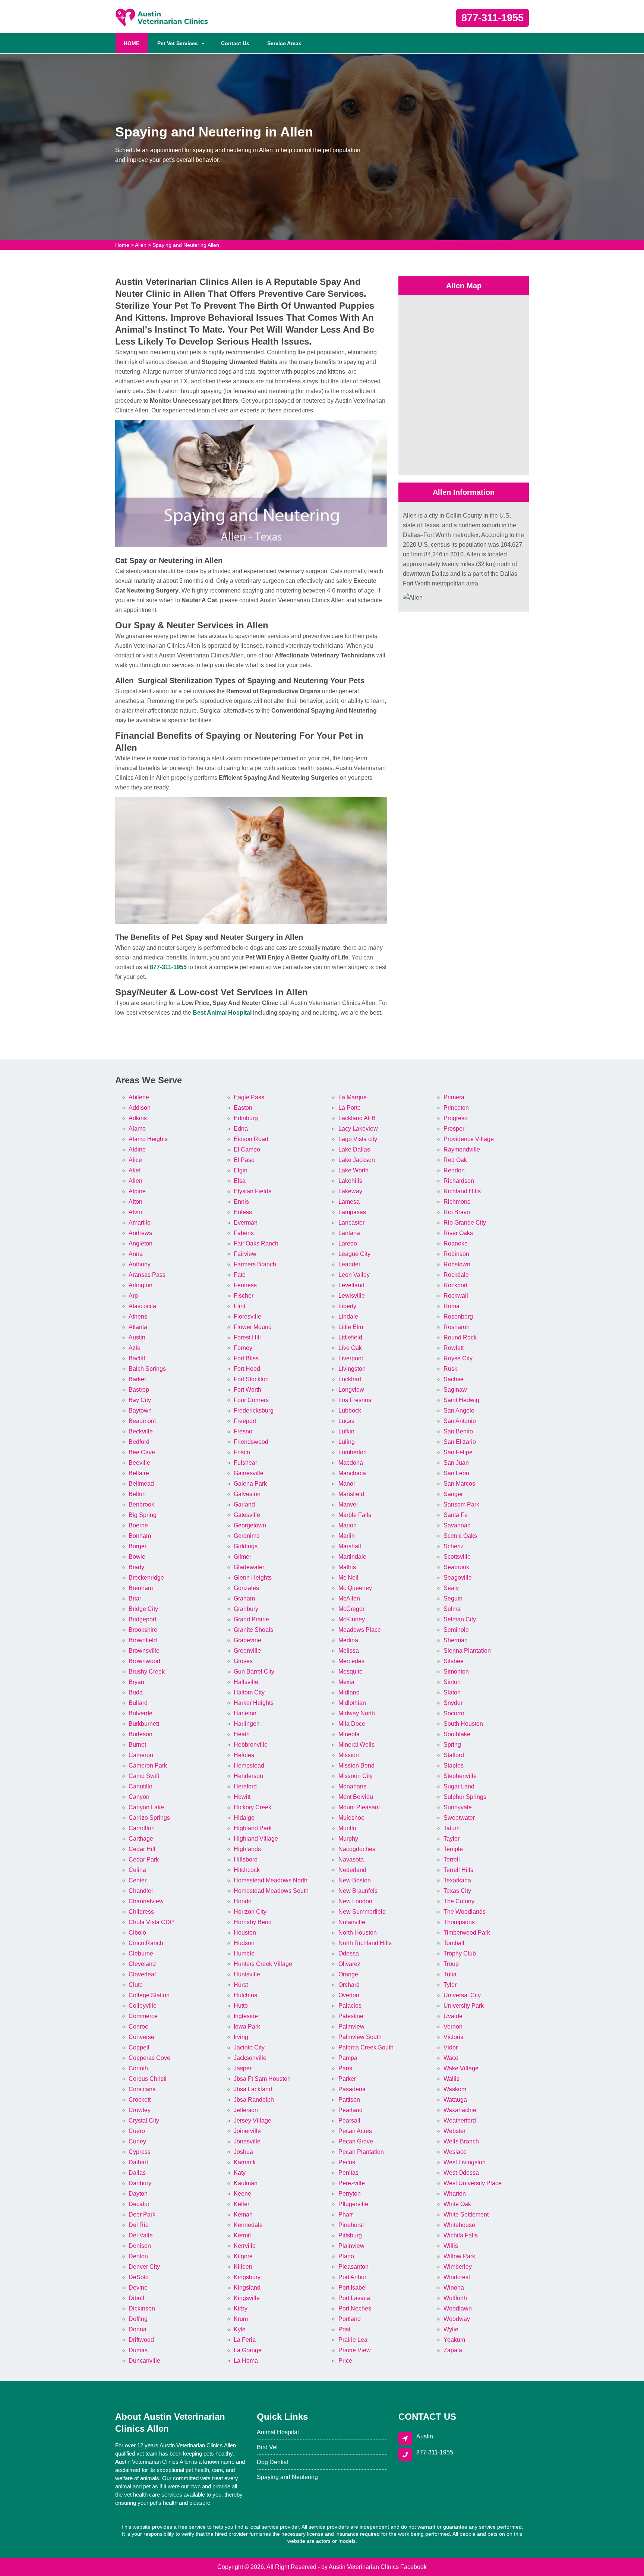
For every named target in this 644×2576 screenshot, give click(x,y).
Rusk (450, 1369)
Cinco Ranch (146, 1943)
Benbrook (141, 1504)
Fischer (244, 1296)
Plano (346, 2256)
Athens (138, 1317)
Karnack (245, 2162)
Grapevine (247, 1640)
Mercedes (351, 1661)
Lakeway (350, 1191)
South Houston (463, 1724)
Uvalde (453, 2016)
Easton (243, 1108)
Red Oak (455, 1160)
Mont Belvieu (356, 1797)
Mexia (346, 1682)
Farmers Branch (255, 1264)
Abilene (139, 1097)
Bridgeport (142, 1619)
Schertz (454, 1546)
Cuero (137, 2131)
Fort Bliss (246, 1358)
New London (355, 1901)
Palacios (350, 2006)
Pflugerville (353, 2204)
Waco (451, 2058)
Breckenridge (146, 1578)
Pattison (349, 2100)
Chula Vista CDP (151, 1922)
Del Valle (141, 2235)
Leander (349, 1264)
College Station (149, 1995)
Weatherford (460, 2121)
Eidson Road (251, 1139)
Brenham (141, 1588)
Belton (137, 1494)
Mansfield (351, 1494)
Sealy (451, 1588)
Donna (138, 2329)
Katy (240, 2173)
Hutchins (245, 1995)
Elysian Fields (252, 1191)
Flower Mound (253, 1327)
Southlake (457, 1734)
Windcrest (457, 2277)
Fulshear (245, 1463)
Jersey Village (252, 2121)
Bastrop (139, 1390)
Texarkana (457, 1880)
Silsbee (454, 1661)
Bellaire (139, 1473)
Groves (243, 1661)
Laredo (348, 1243)
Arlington (141, 1285)
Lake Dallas (354, 1149)
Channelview (146, 1901)
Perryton (350, 2194)
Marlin (347, 1536)
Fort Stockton (251, 1379)
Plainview (351, 2246)
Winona (454, 2288)
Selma (452, 1609)
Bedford (139, 1442)
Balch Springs (147, 1369)
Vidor (451, 2047)
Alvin (135, 1212)
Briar (135, 1598)
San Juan (456, 1463)
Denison (140, 2246)
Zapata (453, 2350)
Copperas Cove (149, 2058)
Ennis (241, 1202)
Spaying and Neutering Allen (186, 245)
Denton (138, 2256)
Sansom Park (461, 1504)
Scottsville (457, 1557)
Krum (241, 2319)
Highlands (247, 1849)
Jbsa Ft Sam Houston (262, 2079)
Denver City (144, 2267)
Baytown (140, 1410)
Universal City (462, 1995)
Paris (345, 2068)
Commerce (143, 2016)
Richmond (457, 1202)
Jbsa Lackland (253, 2089)
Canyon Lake (146, 1807)
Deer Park (142, 2214)
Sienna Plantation (467, 1651)
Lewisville (352, 1296)
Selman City (460, 1619)
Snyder (453, 1703)
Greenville (247, 1651)
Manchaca (352, 1473)
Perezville (352, 2183)
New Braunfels (358, 1891)
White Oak (457, 2204)
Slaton (452, 1692)
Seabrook (456, 1567)
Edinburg (246, 1118)
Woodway (457, 2319)
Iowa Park (247, 2027)
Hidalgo (244, 1818)
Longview (351, 1390)
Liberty (347, 1306)
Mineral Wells (356, 1745)
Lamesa (349, 1202)
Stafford (454, 1755)
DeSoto (139, 2277)
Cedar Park (144, 1859)
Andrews (140, 1233)
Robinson (456, 1254)
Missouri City (356, 1776)
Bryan (136, 1682)
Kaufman (246, 2183)
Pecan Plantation (361, 2152)
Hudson (244, 1943)
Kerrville (245, 2246)
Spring (452, 1745)
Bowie (137, 1557)
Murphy (348, 1839)
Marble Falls (355, 1515)
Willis (451, 2246)
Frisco (242, 1452)
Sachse (454, 1379)
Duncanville (144, 2361)
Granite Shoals (253, 1630)
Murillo (347, 1828)
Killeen (243, 2267)
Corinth (138, 2068)
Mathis (347, 1567)
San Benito (458, 1431)
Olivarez (349, 1964)
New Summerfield (362, 1912)
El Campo (247, 1149)
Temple (453, 1849)
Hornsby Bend (253, 1922)
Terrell (452, 1859)
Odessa (349, 1953)
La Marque (353, 1097)
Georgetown (250, 1525)
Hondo (243, 1901)
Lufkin (346, 1431)
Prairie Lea (353, 2340)
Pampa (348, 2058)
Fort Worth (247, 1390)
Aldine (137, 1149)
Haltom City (249, 1692)
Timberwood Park (467, 1933)
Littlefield (350, 1337)
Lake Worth (353, 1170)
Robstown (457, 1264)
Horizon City (250, 1912)
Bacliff (137, 1358)
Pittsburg (350, 2235)
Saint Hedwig (461, 1400)
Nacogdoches (357, 1849)
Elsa (240, 1181)
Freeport (245, 1421)
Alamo (137, 1129)
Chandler (141, 1891)
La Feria (245, 2340)
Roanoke (456, 1243)
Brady (136, 1567)
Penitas (348, 2173)
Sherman (456, 1640)
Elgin (241, 1170)
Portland (350, 2319)
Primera (454, 1097)
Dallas (137, 2173)
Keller (241, 2204)
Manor (347, 1484)
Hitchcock (247, 1870)
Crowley (140, 2110)
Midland (349, 1692)
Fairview (245, 1254)
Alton (135, 1202)
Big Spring (143, 1515)
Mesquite (351, 1672)
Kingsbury (247, 2277)
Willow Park (459, 2256)
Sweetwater (459, 1818)
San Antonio (460, 1421)
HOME (136, 43)
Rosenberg (458, 1317)
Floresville (247, 1317)
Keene (242, 2194)
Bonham (140, 1536)
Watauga (455, 2100)
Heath (242, 1734)
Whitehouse (459, 2225)
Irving (241, 2037)
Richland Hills (462, 1191)
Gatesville (247, 1515)
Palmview (351, 2027)
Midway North (357, 1713)
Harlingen (247, 1724)
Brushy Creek (147, 1672)
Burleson (141, 1734)
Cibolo (137, 1933)
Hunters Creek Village (263, 1964)
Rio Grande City (465, 1223)
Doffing (138, 2319)
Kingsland (247, 2288)
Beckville (141, 1431)
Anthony (140, 1264)
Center (138, 1880)
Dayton (138, 2194)
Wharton (455, 2194)
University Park (464, 2006)
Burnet (137, 1745)
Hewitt (242, 1797)
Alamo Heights (148, 1139)
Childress (141, 1912)
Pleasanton (353, 2267)
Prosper (454, 1129)
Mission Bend (356, 1765)
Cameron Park (148, 1765)
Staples (454, 1765)
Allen (141, 245)
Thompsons (459, 1922)
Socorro (454, 1713)
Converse (141, 2037)
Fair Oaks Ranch (256, 1243)
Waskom (455, 2089)
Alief (135, 1170)
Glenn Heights (253, 1578)
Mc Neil (348, 1578)
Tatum (452, 1828)
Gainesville (249, 1473)
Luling (347, 1442)
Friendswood (251, 1442)
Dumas (138, 2350)
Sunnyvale (458, 1807)
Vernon (453, 2027)
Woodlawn (458, 2308)
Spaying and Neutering (287, 2477)
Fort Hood (247, 1369)
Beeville (139, 1463)
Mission (349, 1755)
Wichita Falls (461, 2235)
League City (354, 1254)
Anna (136, 1254)
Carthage (141, 1839)
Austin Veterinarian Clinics (364, 2567)
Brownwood (144, 1661)
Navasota (351, 1859)
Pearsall (349, 2121)
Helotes (244, 1755)
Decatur (139, 2204)
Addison (140, 1108)
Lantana (349, 1233)
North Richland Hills (365, 1943)
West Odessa (461, 2173)
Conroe (138, 2027)
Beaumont (142, 1421)
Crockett (140, 2100)
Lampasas (352, 1212)
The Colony (459, 1901)
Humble (244, 1953)
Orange (348, 1974)
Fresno (243, 1431)
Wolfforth (455, 2298)
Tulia (450, 1974)
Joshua (243, 2152)
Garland (244, 1504)
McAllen (349, 1598)
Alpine (137, 1191)
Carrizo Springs (149, 1818)
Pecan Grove (356, 2141)
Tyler (450, 1985)
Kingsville (247, 2298)
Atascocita (142, 1306)
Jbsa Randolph (254, 2100)
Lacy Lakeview (358, 1129)
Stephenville (460, 1776)
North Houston (358, 1933)
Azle (135, 1348)
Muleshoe (351, 1818)
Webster (454, 2131)
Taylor (452, 1839)
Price (345, 2361)
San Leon (456, 1473)
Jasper (243, 2068)
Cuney (137, 2141)
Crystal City (144, 2121)
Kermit (242, 2235)
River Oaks (458, 1233)
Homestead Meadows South (271, 1891)
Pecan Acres (355, 2131)
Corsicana (142, 2089)
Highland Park (253, 1828)
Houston (245, 1933)
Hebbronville (251, 1745)
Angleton (141, 1243)
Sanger (453, 1494)
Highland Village (256, 1839)
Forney (243, 1348)
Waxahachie (460, 2110)
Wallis (452, 2079)
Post (344, 2329)
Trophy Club (460, 1953)
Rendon (454, 1170)
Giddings (246, 1546)
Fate (240, 1275)
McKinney (352, 1619)
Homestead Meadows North (271, 1880)
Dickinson (142, 2308)
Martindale (352, 1557)
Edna (241, 1129)
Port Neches (355, 2308)
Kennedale (248, 2225)
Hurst (241, 1985)
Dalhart (138, 2162)
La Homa (246, 2361)
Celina (137, 1870)
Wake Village (461, 2068)
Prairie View (355, 2350)
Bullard (138, 1703)
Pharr (346, 2214)
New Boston (355, 1880)
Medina (348, 1640)
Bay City (140, 1400)
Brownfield (143, 1640)
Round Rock (460, 1337)
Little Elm (351, 1327)
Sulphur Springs (465, 1797)
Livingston (352, 1369)
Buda (136, 1692)
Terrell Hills (458, 1870)
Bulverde (141, 1713)
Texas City (457, 1891)
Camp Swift (144, 1776)
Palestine (351, 2016)
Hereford (245, 1786)
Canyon (139, 1797)
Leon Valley (354, 1275)
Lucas (346, 1421)
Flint (239, 1306)
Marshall (350, 1546)
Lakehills (350, 1181)
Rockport (455, 1285)
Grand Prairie (251, 1619)
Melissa (349, 1651)
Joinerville (247, 2131)
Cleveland (142, 1964)
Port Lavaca (354, 2298)
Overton (349, 1995)
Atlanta (138, 1327)
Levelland (351, 1285)
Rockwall (456, 1296)
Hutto (241, 2006)
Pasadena (352, 2089)
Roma (452, 1306)
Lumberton (353, 1452)
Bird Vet (267, 2447)
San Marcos (459, 1484)
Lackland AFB (357, 1118)
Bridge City (143, 1609)
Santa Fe (456, 1515)
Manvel (348, 1504)
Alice (135, 1160)
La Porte (350, 1108)
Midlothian (352, 1703)
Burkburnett (144, 1724)
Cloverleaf (142, 1974)
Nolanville (352, 1922)
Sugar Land (459, 1786)
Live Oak (350, 1348)
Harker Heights (254, 1703)
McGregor (351, 1609)
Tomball (454, 1943)
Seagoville (458, 1578)
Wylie (451, 2329)
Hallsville (246, 1682)
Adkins (138, 1118)
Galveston (247, 1494)
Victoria (454, 2037)
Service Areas (284, 43)
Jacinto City (249, 2047)
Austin (137, 1337)
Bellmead (141, 1484)
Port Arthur (352, 2277)
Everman (246, 1223)
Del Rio (139, 2225)
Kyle (240, 2329)
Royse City (458, 1358)
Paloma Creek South (366, 2047)
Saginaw (455, 1390)
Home (122, 245)
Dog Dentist (272, 2462)
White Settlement (466, 2214)
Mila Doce (352, 1724)
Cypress (140, 2152)
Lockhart (350, 1379)
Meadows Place (360, 1630)
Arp (133, 1296)
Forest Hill (247, 1337)
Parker (347, 2079)
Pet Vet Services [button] (178, 43)
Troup (451, 1964)
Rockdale (456, 1275)
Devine (138, 2288)
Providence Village (469, 1139)
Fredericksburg (254, 1410)
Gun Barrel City (254, 1672)
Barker (137, 1379)
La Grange (248, 2350)
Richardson (459, 1181)
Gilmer (242, 1557)
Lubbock (350, 1410)
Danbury (140, 2183)
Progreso (456, 1118)
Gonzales (246, 1588)
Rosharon (457, 1327)
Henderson (248, 1776)
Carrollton (142, 1828)
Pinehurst (351, 2225)
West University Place (473, 2183)
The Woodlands (465, 1912)
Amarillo (140, 1223)
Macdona (351, 1463)
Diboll (136, 2298)
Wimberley (458, 2267)
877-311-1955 (493, 18)
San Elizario (460, 1442)
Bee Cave (142, 1452)
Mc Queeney (355, 1588)
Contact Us (235, 43)
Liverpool (351, 1358)
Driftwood (141, 2340)
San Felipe (458, 1452)
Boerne (138, 1525)
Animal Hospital (278, 2432)
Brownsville (144, 1651)
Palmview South (360, 2037)
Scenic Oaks (460, 1536)
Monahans (352, 1786)
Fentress (245, 1285)
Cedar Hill (142, 1849)
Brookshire (143, 1630)
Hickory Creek (252, 1807)
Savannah (457, 1525)
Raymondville (462, 1149)
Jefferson (246, 2110)
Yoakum (454, 2340)
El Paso (244, 1160)
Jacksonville (250, 2058)
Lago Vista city (358, 1139)
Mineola (349, 1734)
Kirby (241, 2308)
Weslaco (455, 2152)
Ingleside (246, 2016)
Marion (348, 1525)
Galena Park (250, 1484)
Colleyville (143, 2006)
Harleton (245, 1713)
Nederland (352, 1870)
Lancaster (351, 1223)
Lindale (348, 1317)
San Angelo (459, 1410)
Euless (243, 1212)
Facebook (413, 2567)
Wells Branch (461, 2141)
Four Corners (251, 1400)
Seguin (453, 1598)
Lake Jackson (357, 1160)
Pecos (347, 2162)
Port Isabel (353, 2288)
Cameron (141, 1755)
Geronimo (247, 1536)
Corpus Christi (148, 2079)
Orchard (349, 1985)
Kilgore (243, 2256)
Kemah (243, 2214)
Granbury (246, 1609)
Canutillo (141, 1786)
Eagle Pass (249, 1097)
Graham (244, 1598)
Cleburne (141, 1953)
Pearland (351, 2110)
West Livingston (465, 2162)
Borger (138, 1546)
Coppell (139, 2047)
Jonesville (247, 2141)
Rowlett (454, 1348)
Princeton (456, 1108)
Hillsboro (246, 1859)
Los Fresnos (355, 1400)
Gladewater (249, 1567)
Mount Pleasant (359, 1807)
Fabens (244, 1233)
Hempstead (249, 1765)
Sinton (452, 1682)
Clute (136, 1985)
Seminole (456, 1630)
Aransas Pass (147, 1275)
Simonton (456, 1672)
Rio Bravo (457, 1212)
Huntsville (247, 1974)
